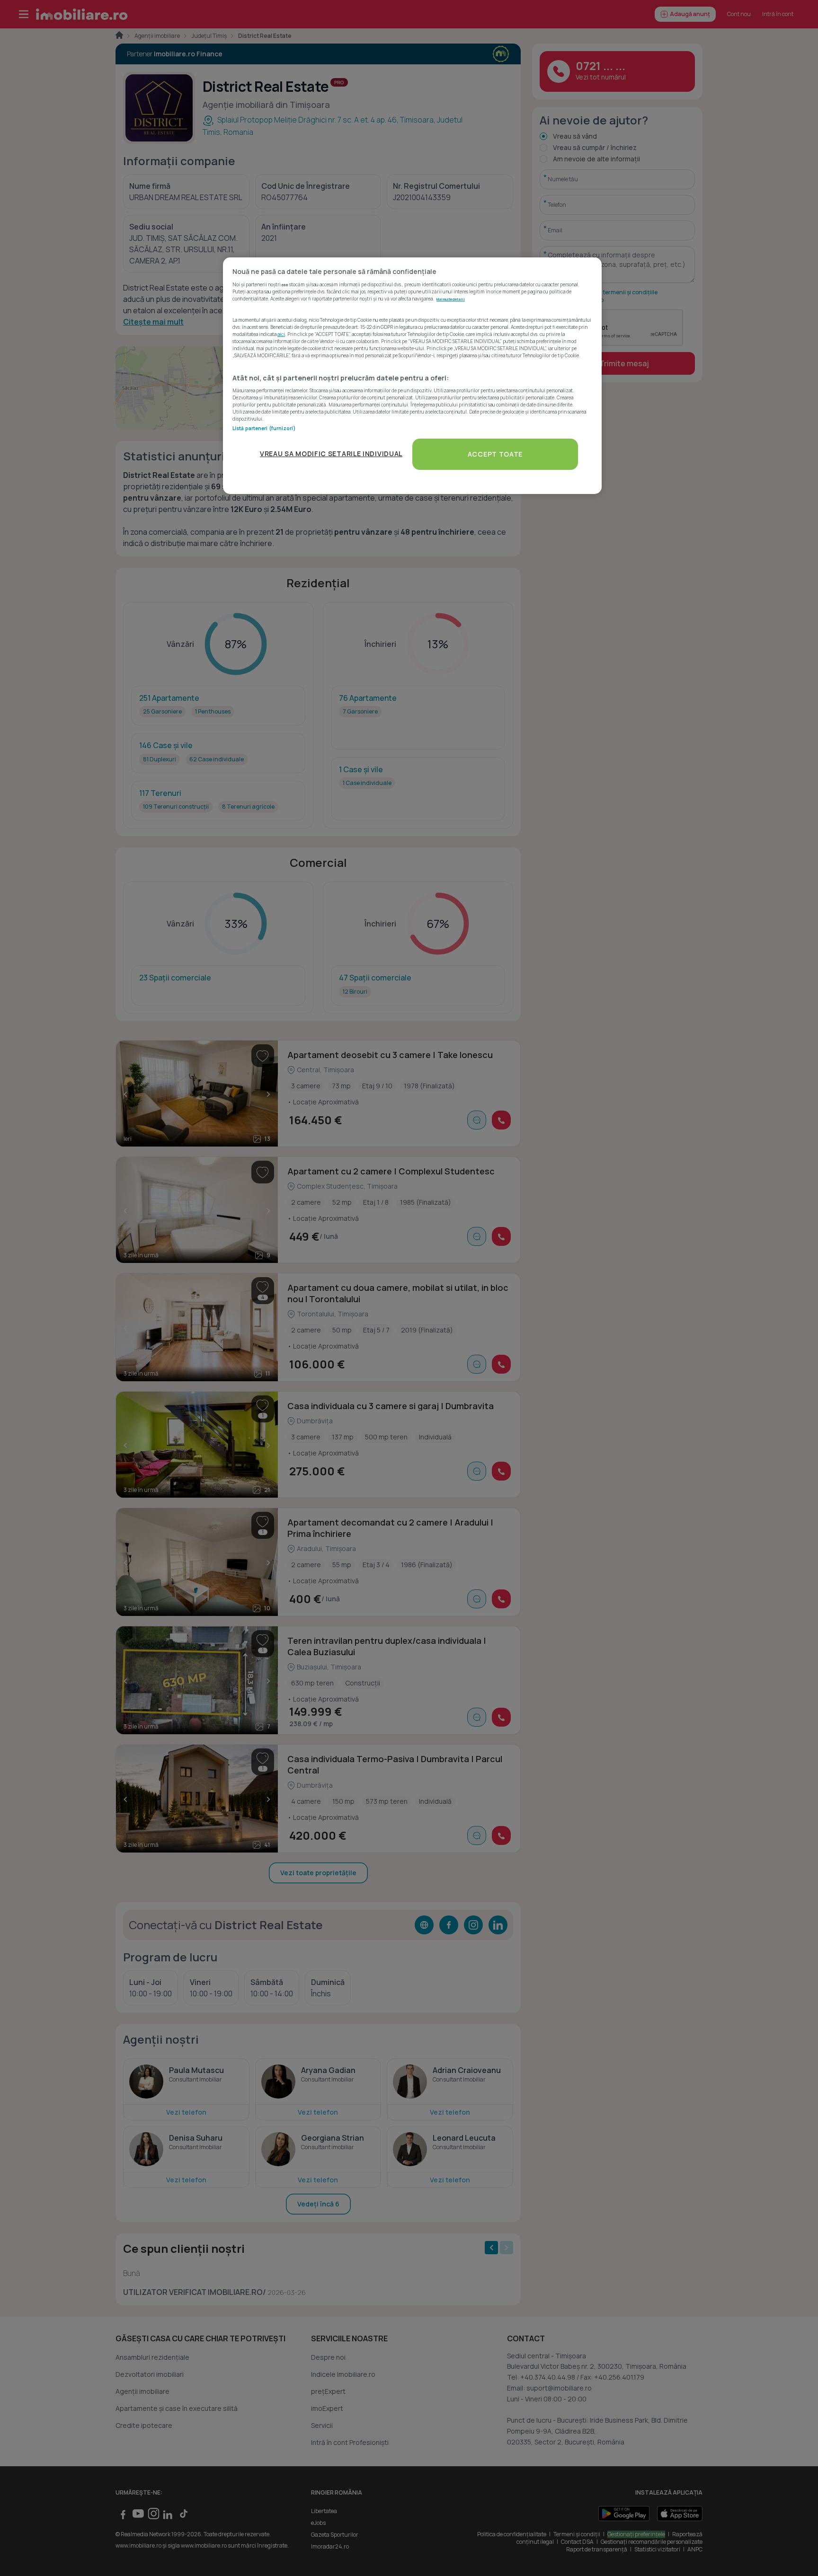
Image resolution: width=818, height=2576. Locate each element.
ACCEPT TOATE (495, 454)
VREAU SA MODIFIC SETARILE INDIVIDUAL (331, 454)
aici (281, 334)
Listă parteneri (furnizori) (264, 428)
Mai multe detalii (451, 299)
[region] (412, 375)
